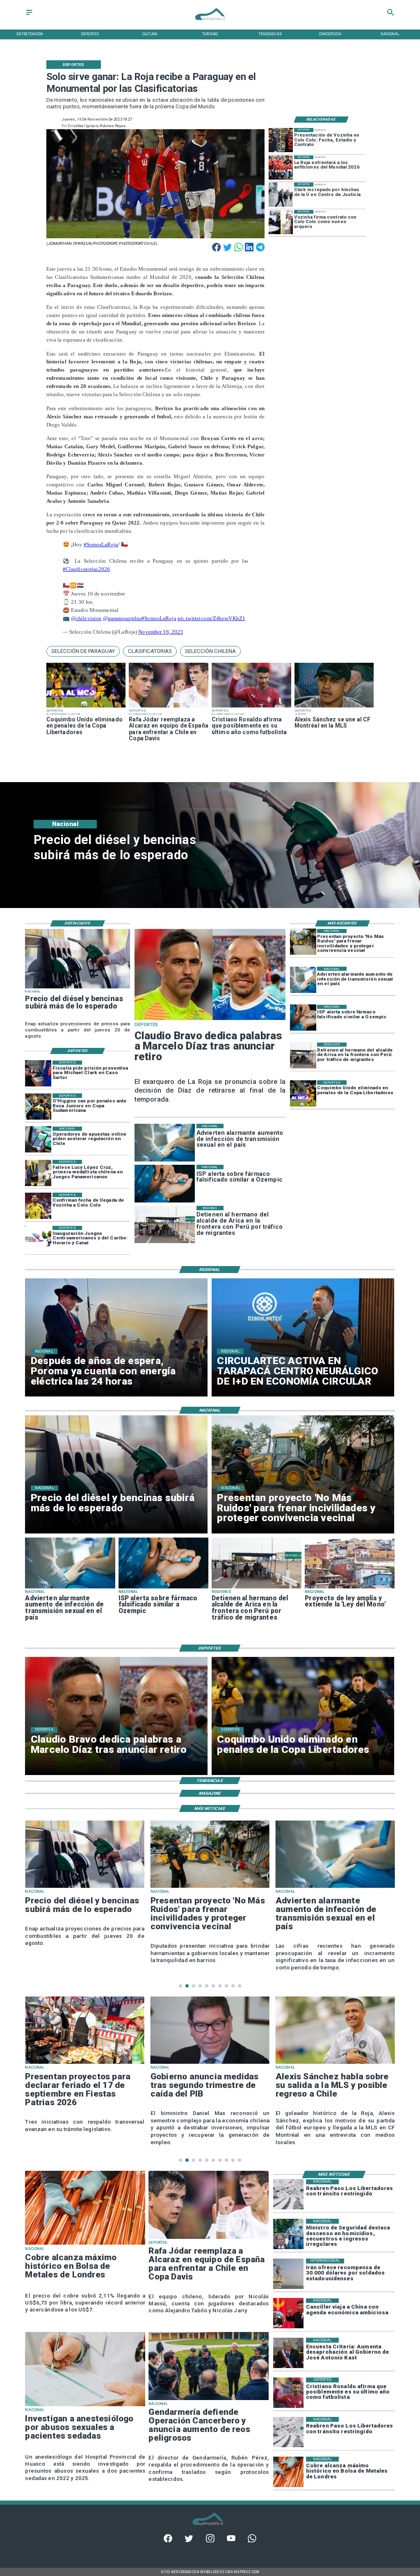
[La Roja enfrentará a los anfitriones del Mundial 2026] (281, 168)
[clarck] (281, 195)
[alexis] (334, 707)
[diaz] (210, 1020)
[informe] (288, 2234)
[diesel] (78, 988)
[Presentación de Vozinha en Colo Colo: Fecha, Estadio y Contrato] (281, 140)
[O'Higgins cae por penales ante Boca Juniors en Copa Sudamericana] (38, 1107)
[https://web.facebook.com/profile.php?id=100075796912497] (168, 2541)
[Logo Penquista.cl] (210, 24)
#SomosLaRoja (101, 544)
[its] (303, 980)
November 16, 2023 (161, 632)
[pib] (84, 2063)
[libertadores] (288, 2195)
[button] (83, 651)
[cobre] (85, 2244)
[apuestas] (38, 1140)
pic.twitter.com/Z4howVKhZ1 (211, 618)
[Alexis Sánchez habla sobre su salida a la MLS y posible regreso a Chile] (210, 2063)
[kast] (288, 2353)
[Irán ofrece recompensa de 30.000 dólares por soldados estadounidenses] (288, 2274)
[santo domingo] (38, 1239)
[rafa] (169, 707)
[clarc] (38, 1074)
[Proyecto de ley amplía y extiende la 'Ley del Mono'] (350, 1588)
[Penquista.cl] (29, 15)
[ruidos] (303, 942)
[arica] (303, 1056)
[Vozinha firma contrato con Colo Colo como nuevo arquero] (281, 222)
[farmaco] (303, 1018)
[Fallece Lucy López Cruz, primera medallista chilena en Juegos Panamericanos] (38, 1173)
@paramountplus (122, 618)
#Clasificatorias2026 (87, 569)
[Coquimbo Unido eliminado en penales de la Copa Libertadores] (86, 707)
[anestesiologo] (85, 2406)
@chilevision (86, 618)
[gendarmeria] (209, 2400)
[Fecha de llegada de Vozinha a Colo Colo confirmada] (38, 1206)
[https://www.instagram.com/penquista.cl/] (210, 2541)
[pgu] (335, 2063)
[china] (288, 2314)
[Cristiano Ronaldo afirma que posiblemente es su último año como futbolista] (251, 707)
